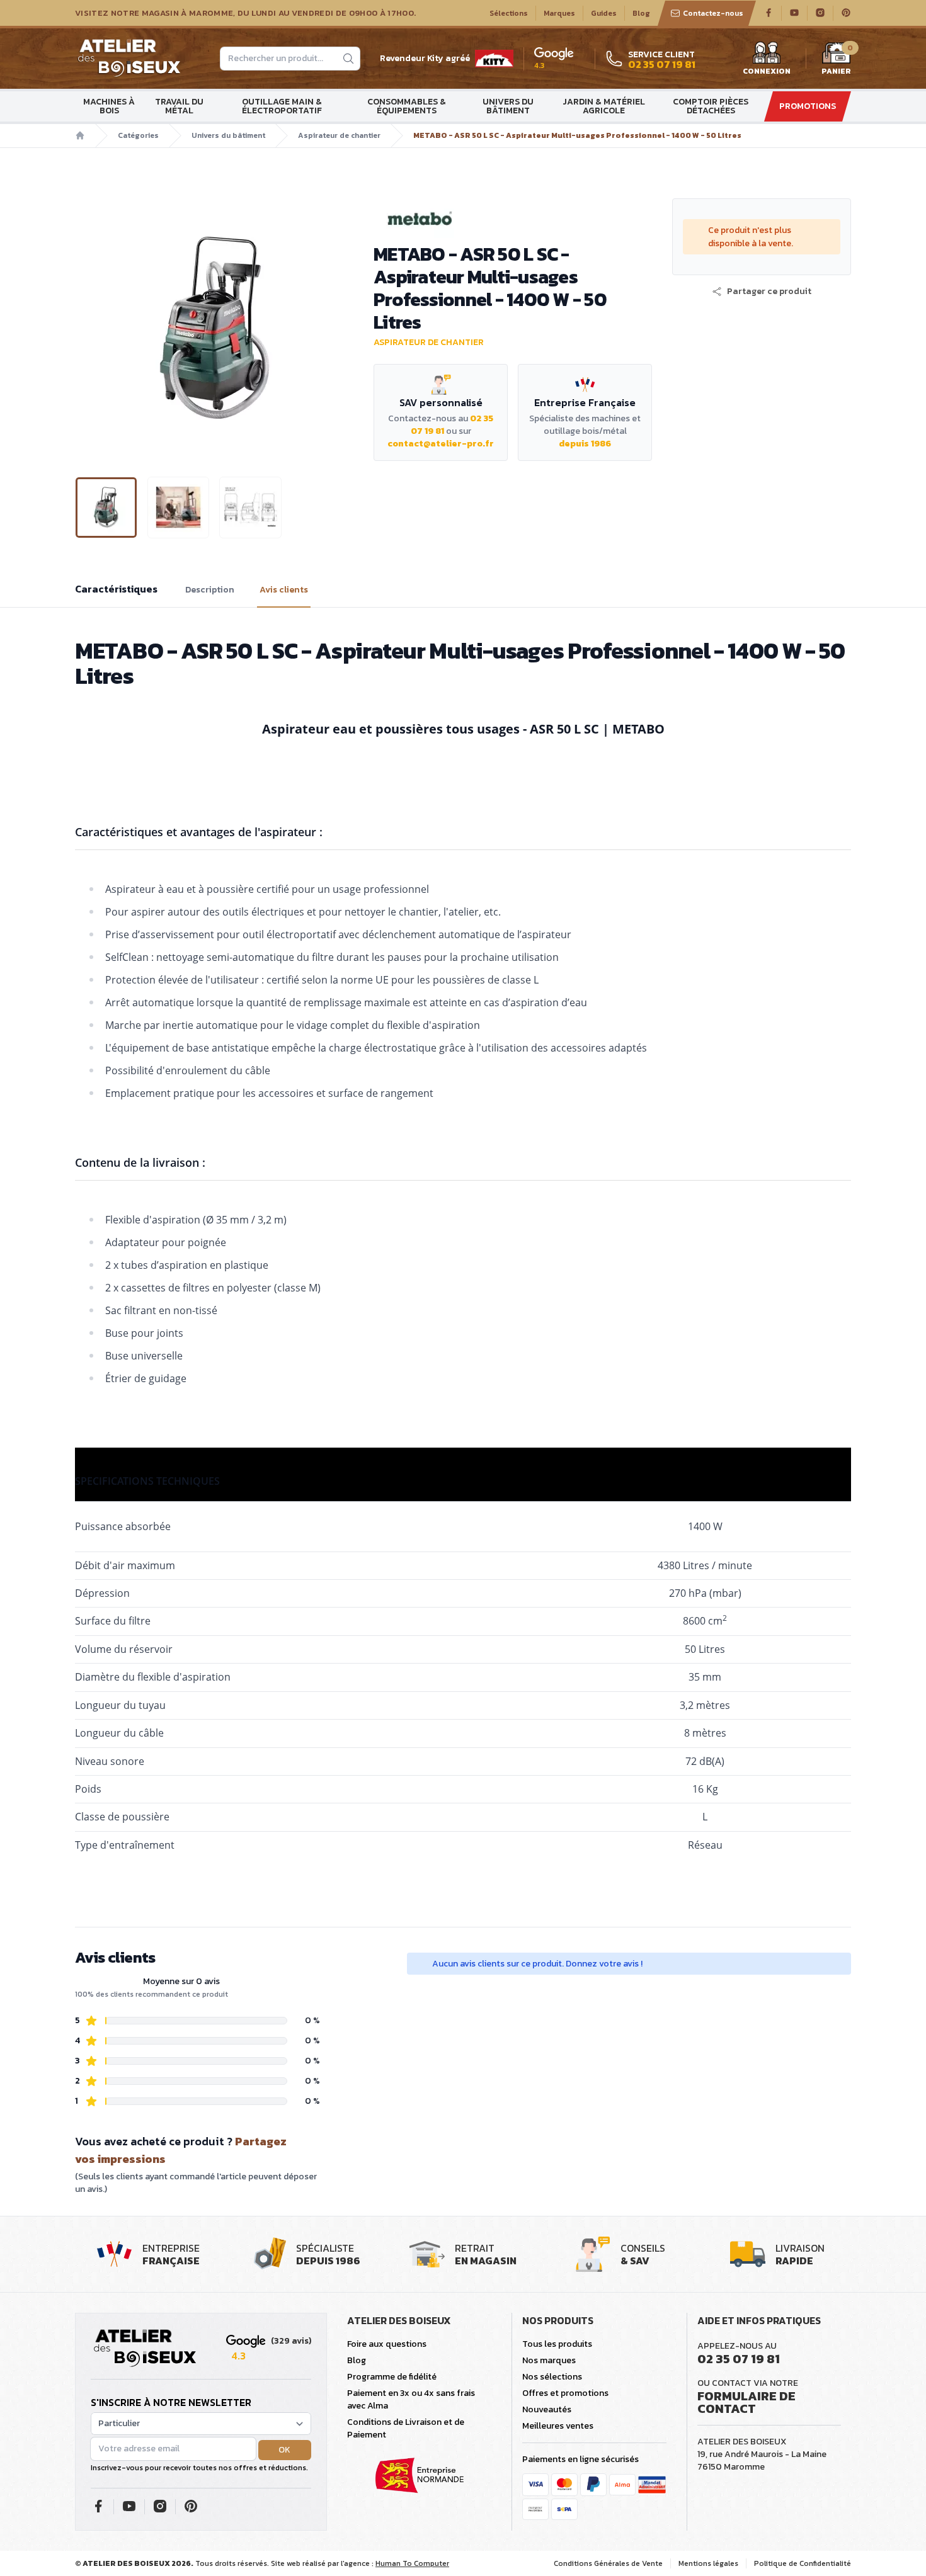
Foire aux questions (387, 2344)
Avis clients (284, 590)
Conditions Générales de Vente (608, 2563)
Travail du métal (179, 106)
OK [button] (284, 2450)
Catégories (138, 135)
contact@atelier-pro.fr (441, 444)
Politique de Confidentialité (803, 2563)
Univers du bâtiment (508, 106)
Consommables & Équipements (407, 106)
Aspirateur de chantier (339, 135)
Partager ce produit (769, 292)
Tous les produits (557, 2344)
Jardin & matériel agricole (604, 106)
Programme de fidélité (392, 2377)
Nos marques (549, 2360)
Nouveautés (547, 2409)
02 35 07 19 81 (739, 2359)
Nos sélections (552, 2377)
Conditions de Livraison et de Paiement (406, 2428)
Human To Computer (412, 2563)
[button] (86, 327)
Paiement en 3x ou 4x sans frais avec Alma (411, 2399)
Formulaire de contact (746, 2402)
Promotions (808, 106)
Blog (641, 13)
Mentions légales (708, 2563)
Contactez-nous (713, 13)
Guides (604, 13)
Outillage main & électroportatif (282, 106)
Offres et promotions (565, 2393)
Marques (559, 13)
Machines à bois (109, 106)
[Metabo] (513, 218)
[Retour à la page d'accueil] (145, 2349)
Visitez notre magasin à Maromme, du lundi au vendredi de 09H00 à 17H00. (245, 13)
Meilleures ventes (558, 2426)
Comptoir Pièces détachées (711, 106)
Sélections (509, 13)
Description (210, 590)
